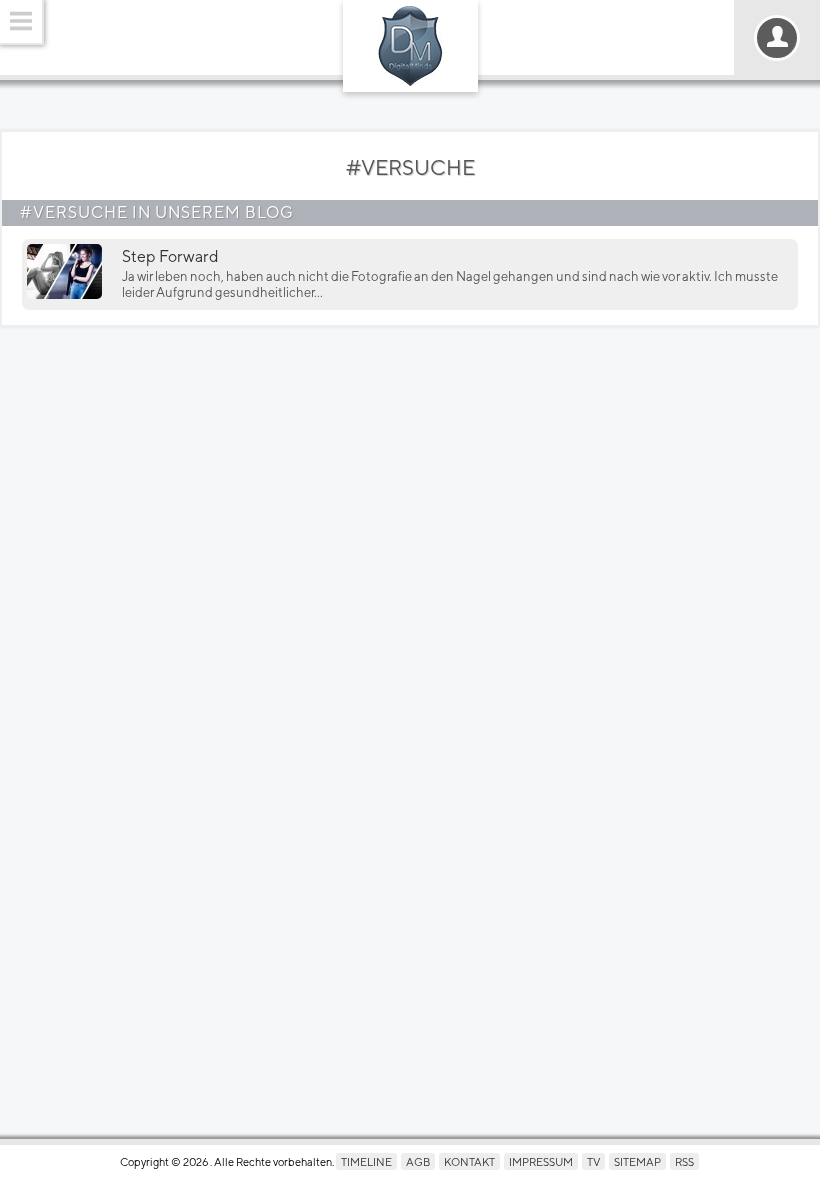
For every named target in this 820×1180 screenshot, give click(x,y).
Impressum (541, 1161)
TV (593, 1161)
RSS (684, 1161)
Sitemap (637, 1161)
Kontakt (469, 1161)
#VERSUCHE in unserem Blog (157, 212)
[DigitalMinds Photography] (410, 46)
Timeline (366, 1161)
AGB (418, 1161)
